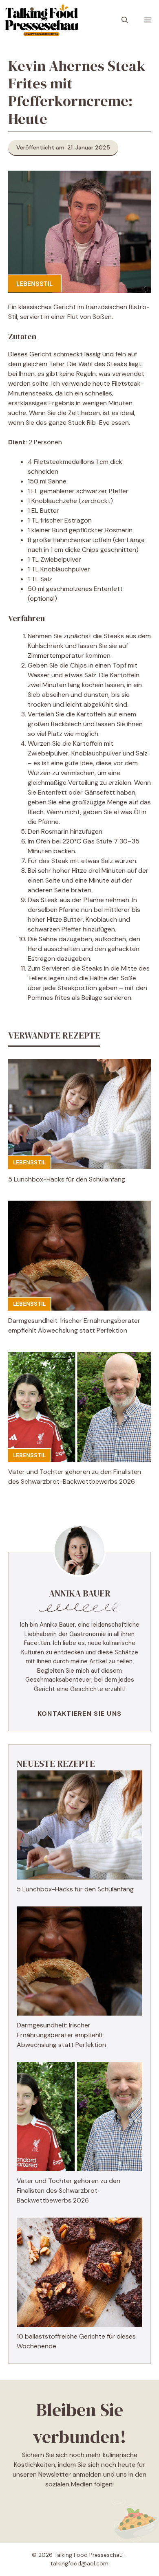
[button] (125, 20)
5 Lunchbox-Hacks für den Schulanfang (67, 1179)
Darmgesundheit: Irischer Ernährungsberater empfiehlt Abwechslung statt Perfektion (61, 2035)
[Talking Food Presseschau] (41, 20)
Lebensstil (34, 284)
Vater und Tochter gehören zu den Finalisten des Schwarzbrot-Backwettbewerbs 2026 (68, 2191)
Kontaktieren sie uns (80, 1714)
